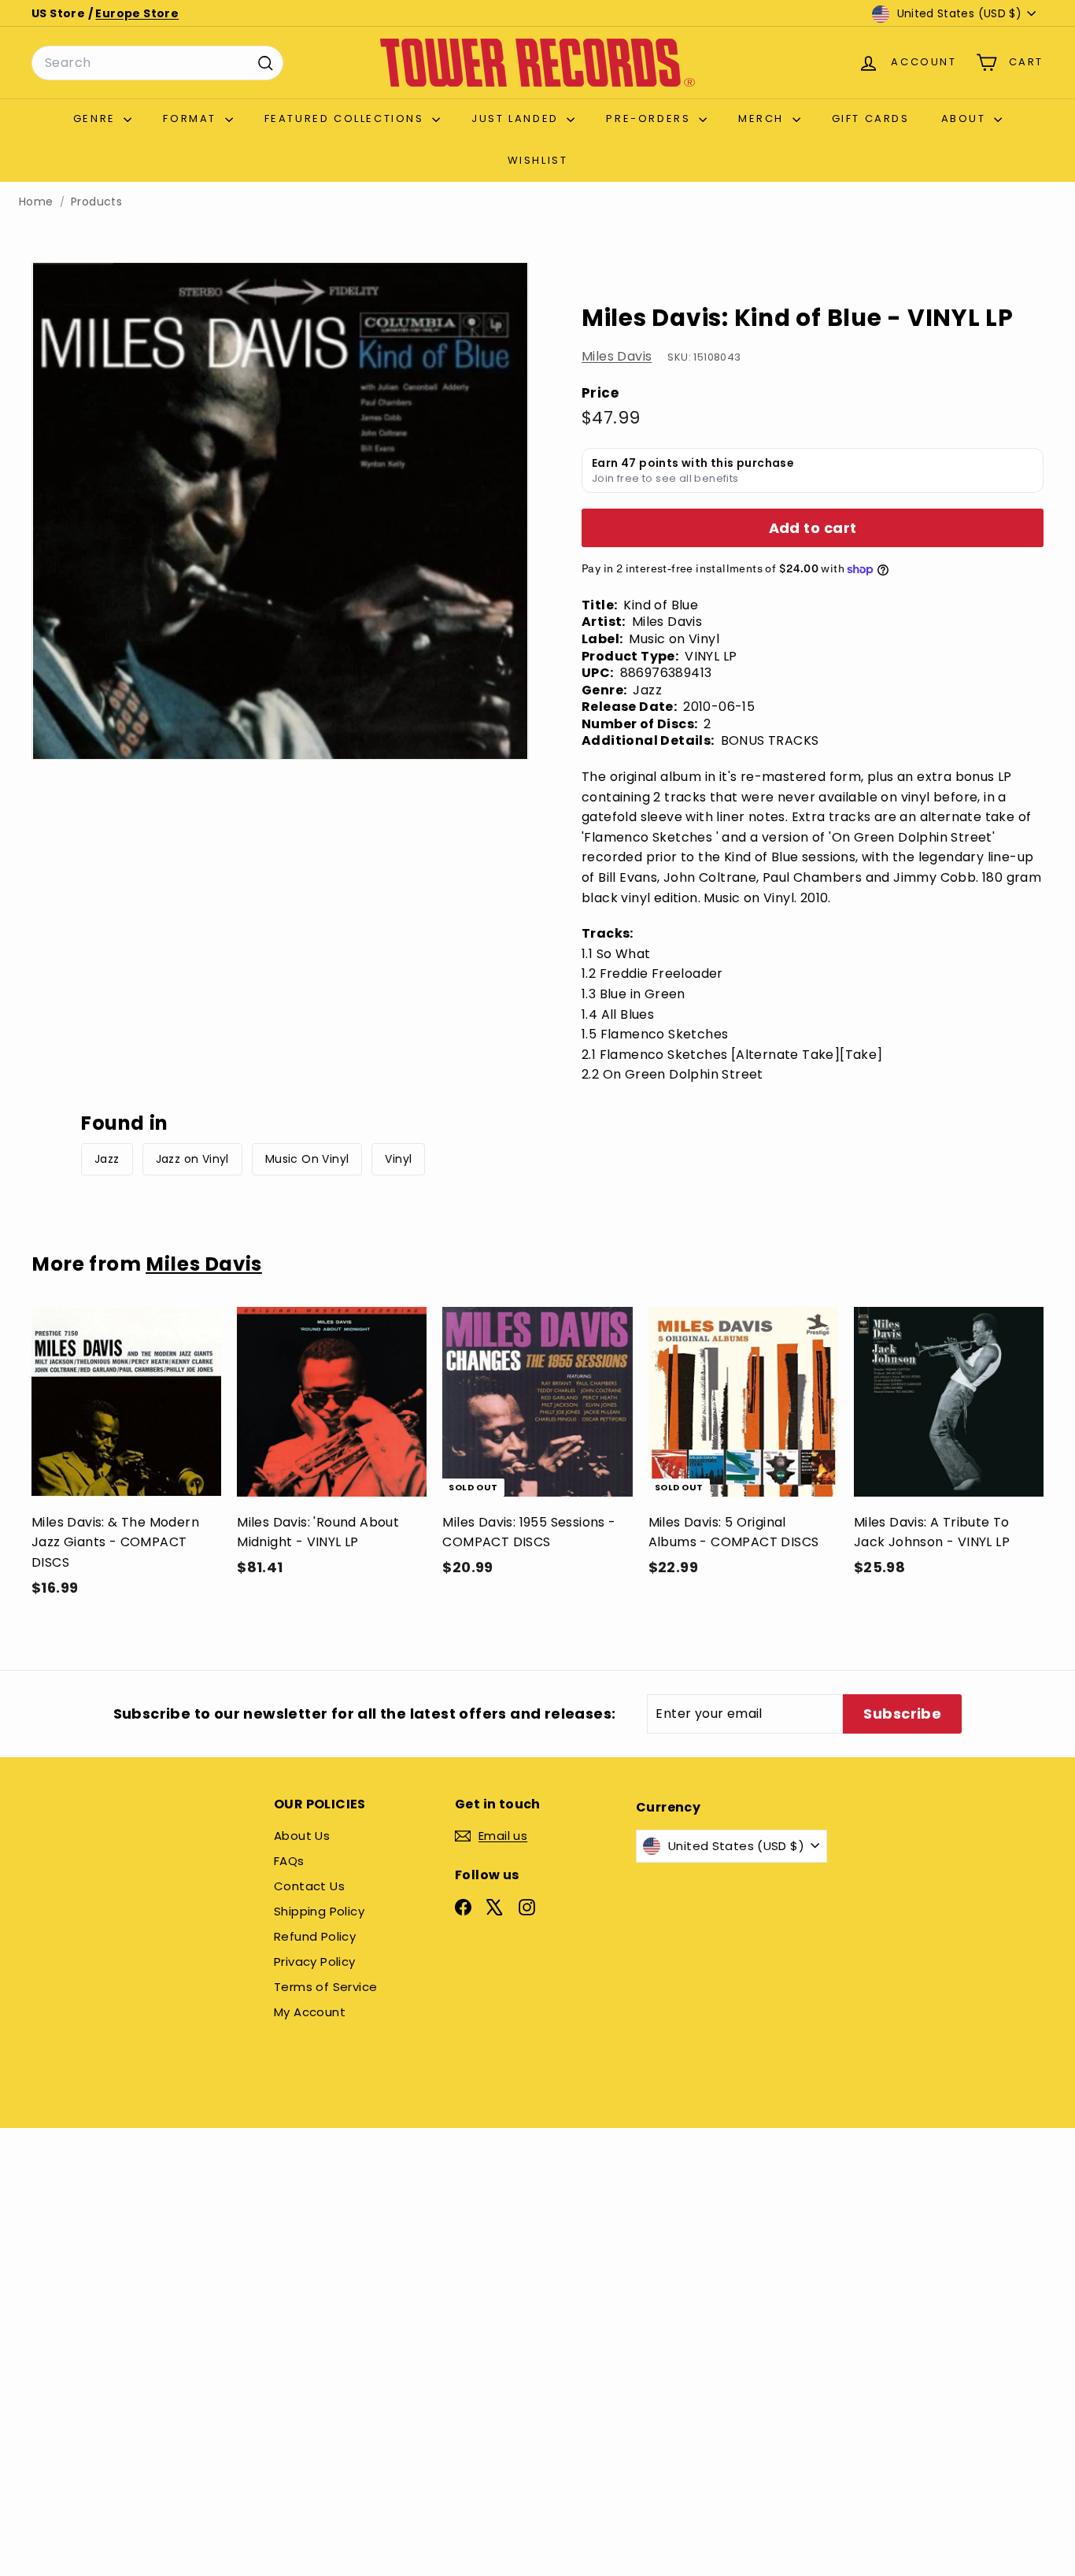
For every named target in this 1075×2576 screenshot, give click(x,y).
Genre (97, 118)
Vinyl (398, 1159)
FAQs (289, 1861)
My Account (310, 2012)
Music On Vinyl (307, 1159)
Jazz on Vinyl (192, 1159)
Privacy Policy (315, 1962)
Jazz (107, 1159)
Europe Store (137, 13)
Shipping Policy (319, 1911)
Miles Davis (617, 357)
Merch (763, 118)
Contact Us (309, 1886)
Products (96, 202)
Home (36, 202)
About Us (302, 1836)
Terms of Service (325, 1987)
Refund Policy (315, 1936)
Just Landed (517, 118)
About (966, 118)
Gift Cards (871, 118)
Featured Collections (347, 118)
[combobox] (157, 63)
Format (192, 118)
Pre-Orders (650, 118)
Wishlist (538, 160)
